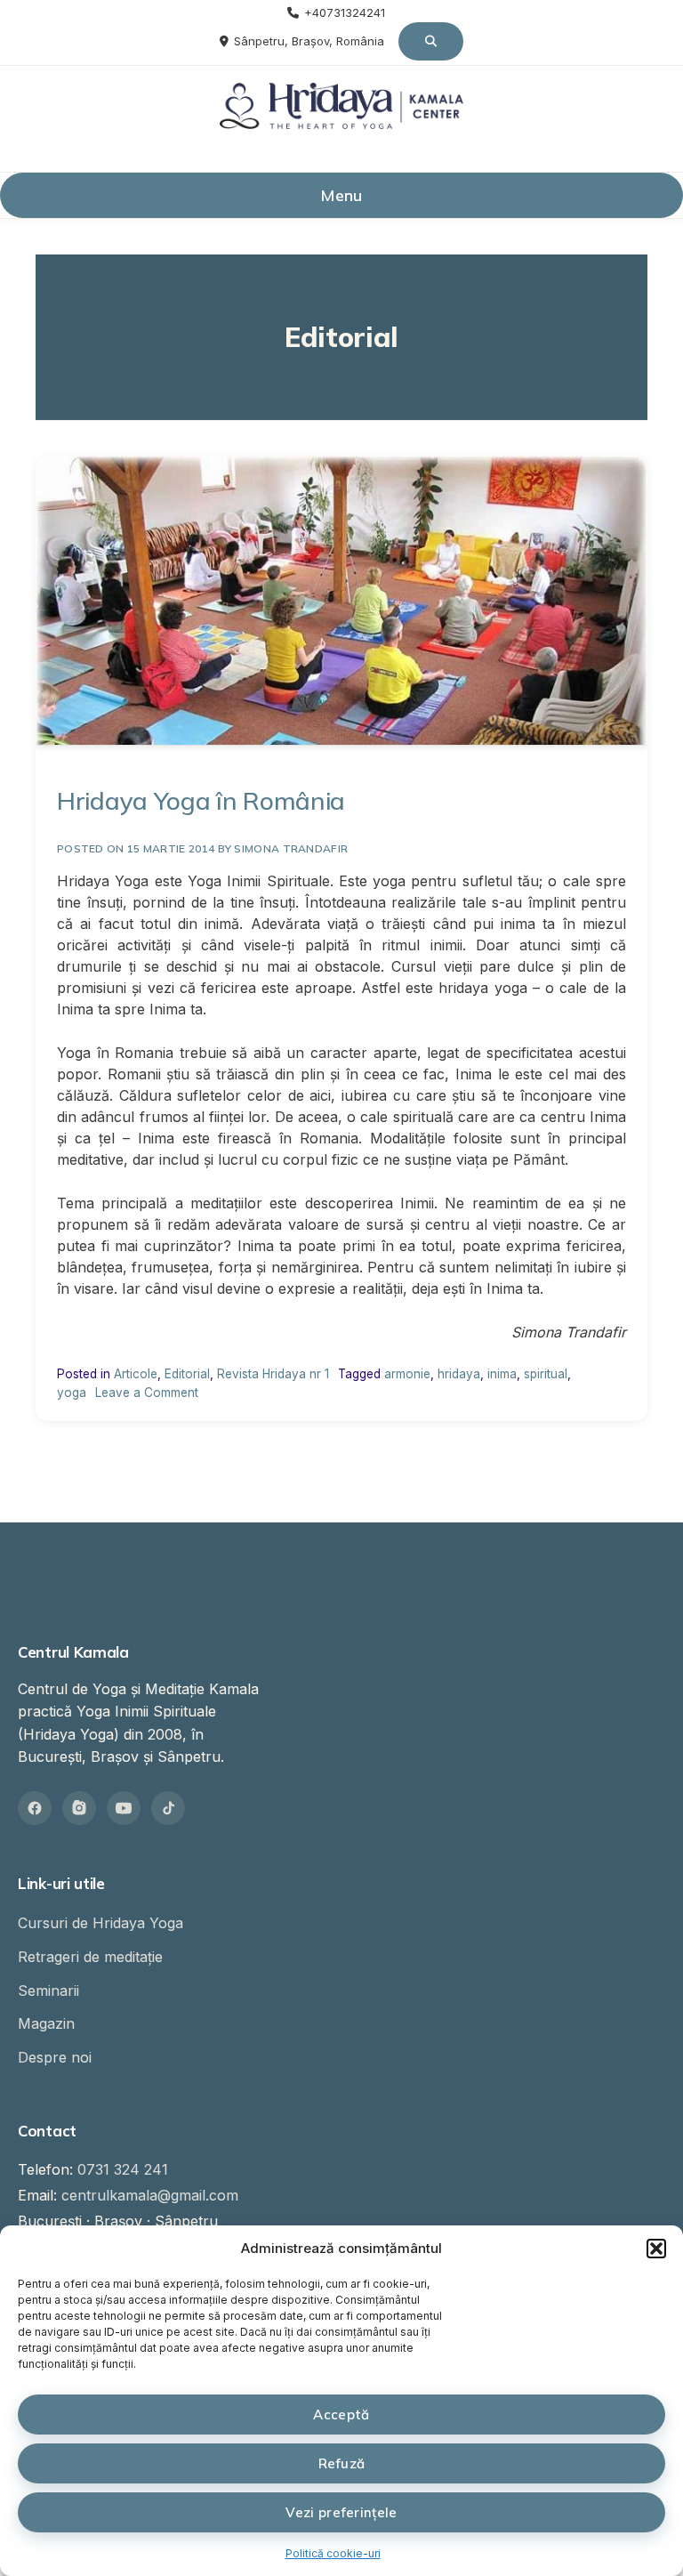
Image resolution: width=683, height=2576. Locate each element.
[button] (656, 2249)
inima (502, 1374)
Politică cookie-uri (333, 2553)
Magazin (46, 2023)
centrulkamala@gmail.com (150, 2195)
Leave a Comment (147, 1393)
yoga (72, 1393)
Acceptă (341, 2414)
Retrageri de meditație (90, 1957)
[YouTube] (124, 1808)
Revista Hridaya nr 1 (273, 1374)
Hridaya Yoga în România (201, 800)
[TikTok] (168, 1808)
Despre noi (55, 2057)
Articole (136, 1374)
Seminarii (48, 1991)
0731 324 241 (123, 2169)
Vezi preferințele (341, 2512)
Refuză (342, 2463)
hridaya (459, 1374)
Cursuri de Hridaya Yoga (100, 1923)
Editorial (187, 1374)
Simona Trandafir (291, 848)
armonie (407, 1374)
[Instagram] (79, 1808)
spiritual (546, 1374)
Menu (341, 195)
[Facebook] (35, 1808)
